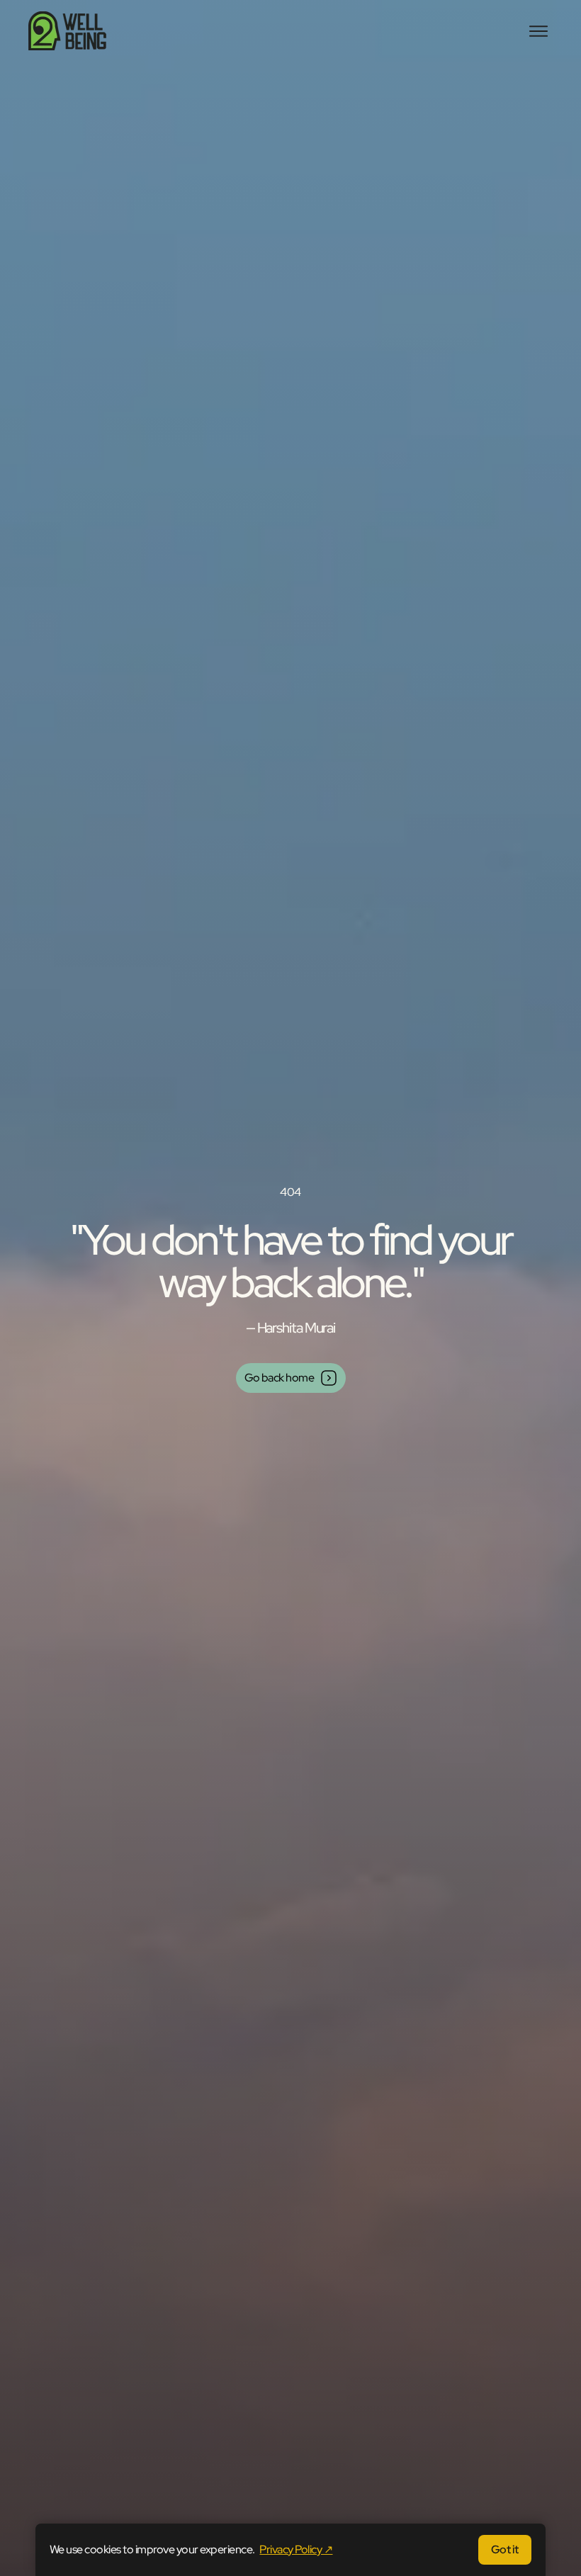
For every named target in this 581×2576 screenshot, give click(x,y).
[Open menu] (538, 31)
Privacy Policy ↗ (296, 2549)
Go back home (280, 1378)
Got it (505, 2549)
